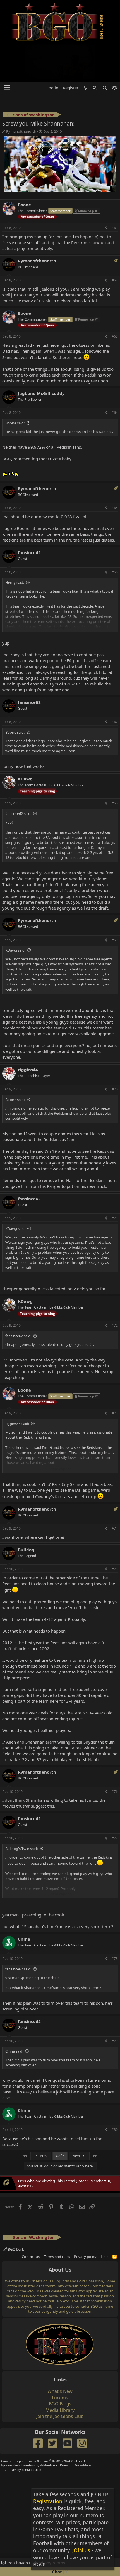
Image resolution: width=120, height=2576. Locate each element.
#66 (115, 536)
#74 (115, 1492)
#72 (115, 1289)
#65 (115, 471)
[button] (7, 51)
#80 (115, 2093)
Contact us (31, 2220)
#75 (115, 1532)
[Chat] (95, 51)
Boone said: (15, 387)
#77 (115, 1802)
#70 (115, 1053)
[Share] (106, 192)
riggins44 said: (17, 1387)
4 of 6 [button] (60, 2119)
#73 (115, 1377)
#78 (115, 1922)
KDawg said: (15, 914)
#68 (115, 767)
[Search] (105, 51)
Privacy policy (85, 2220)
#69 (115, 903)
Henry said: (15, 546)
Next (77, 2119)
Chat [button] (59, 2572)
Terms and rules (57, 2220)
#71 (115, 1182)
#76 (115, 1755)
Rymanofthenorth (21, 95)
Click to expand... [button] (60, 591)
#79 (115, 2004)
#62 (115, 244)
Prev (43, 2119)
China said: (14, 2015)
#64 (115, 376)
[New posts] (86, 51)
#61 (115, 191)
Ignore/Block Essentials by (46, 2429)
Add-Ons (10, 2433)
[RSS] (115, 2220)
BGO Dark (15, 2213)
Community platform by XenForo (45, 2424)
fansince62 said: (18, 777)
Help (105, 2220)
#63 (115, 300)
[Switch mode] (115, 51)
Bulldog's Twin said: (21, 1812)
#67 (115, 685)
